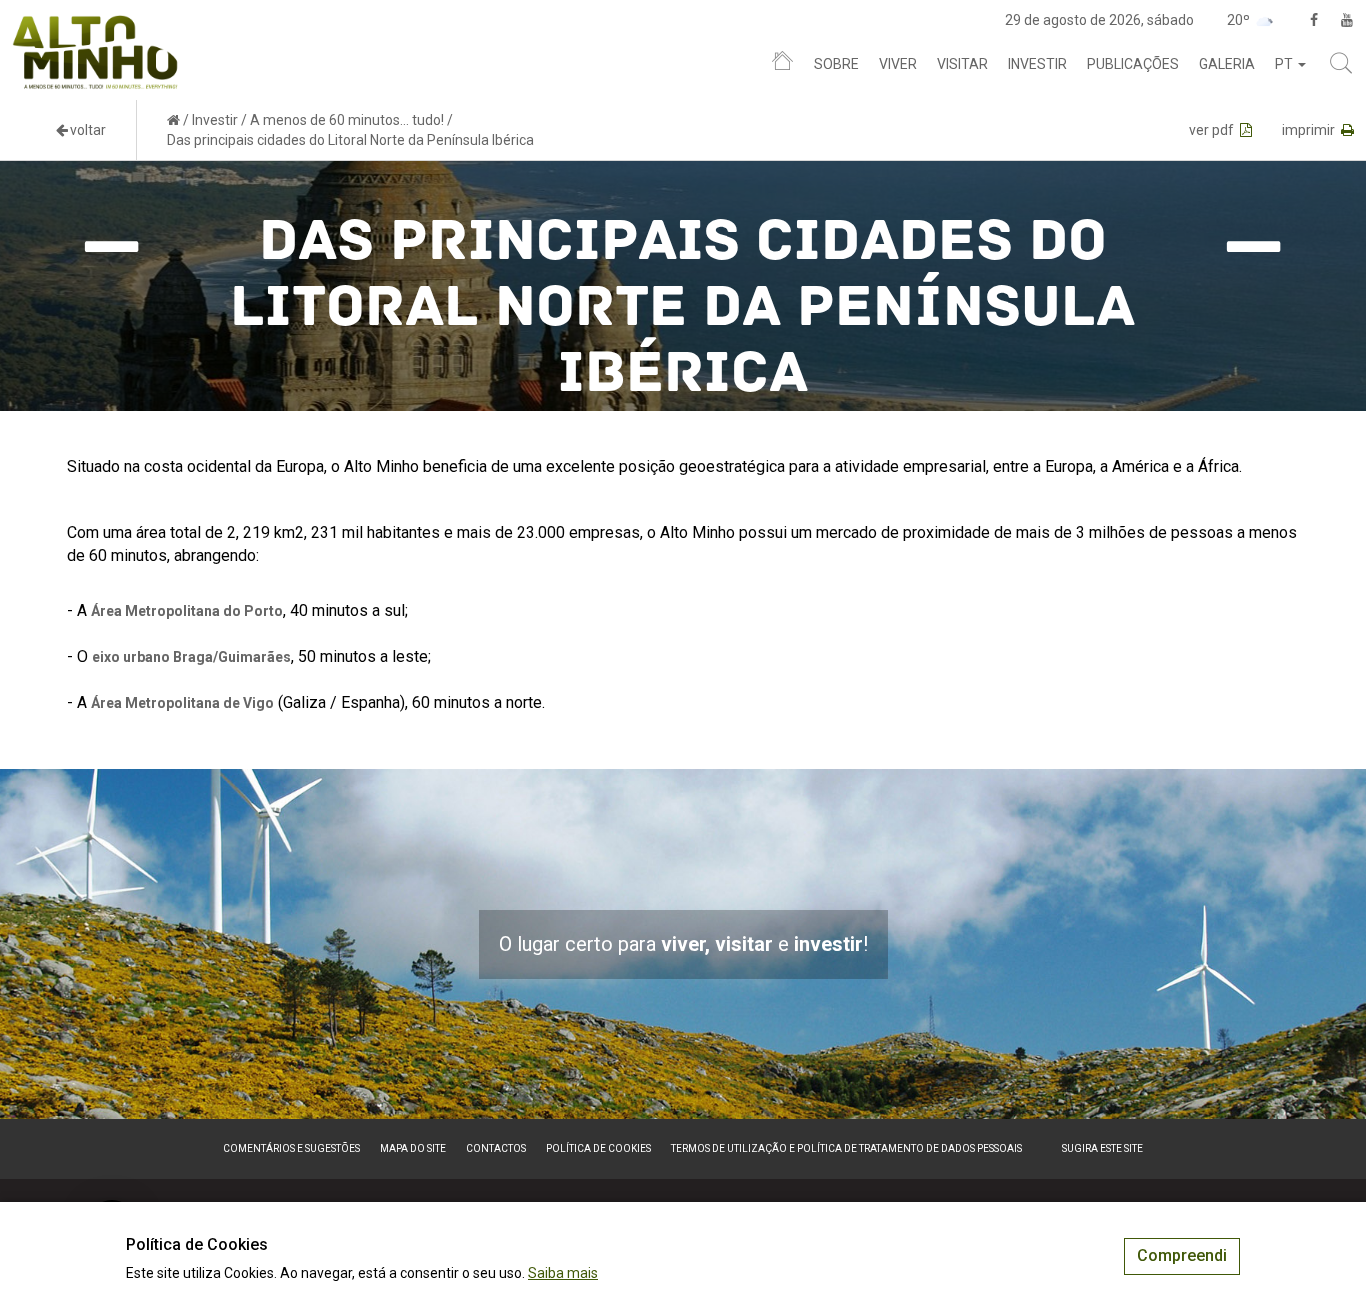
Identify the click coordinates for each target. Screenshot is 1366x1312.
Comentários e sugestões (291, 1148)
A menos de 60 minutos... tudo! (347, 120)
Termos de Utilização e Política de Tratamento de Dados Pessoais (846, 1148)
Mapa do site (413, 1148)
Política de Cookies (598, 1148)
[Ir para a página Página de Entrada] (173, 120)
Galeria (1227, 64)
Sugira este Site (1102, 1148)
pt (1285, 64)
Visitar (962, 64)
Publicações (1133, 64)
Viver (898, 64)
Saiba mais (563, 1273)
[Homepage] (782, 65)
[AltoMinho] (95, 25)
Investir (1037, 64)
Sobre (836, 64)
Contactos (496, 1148)
